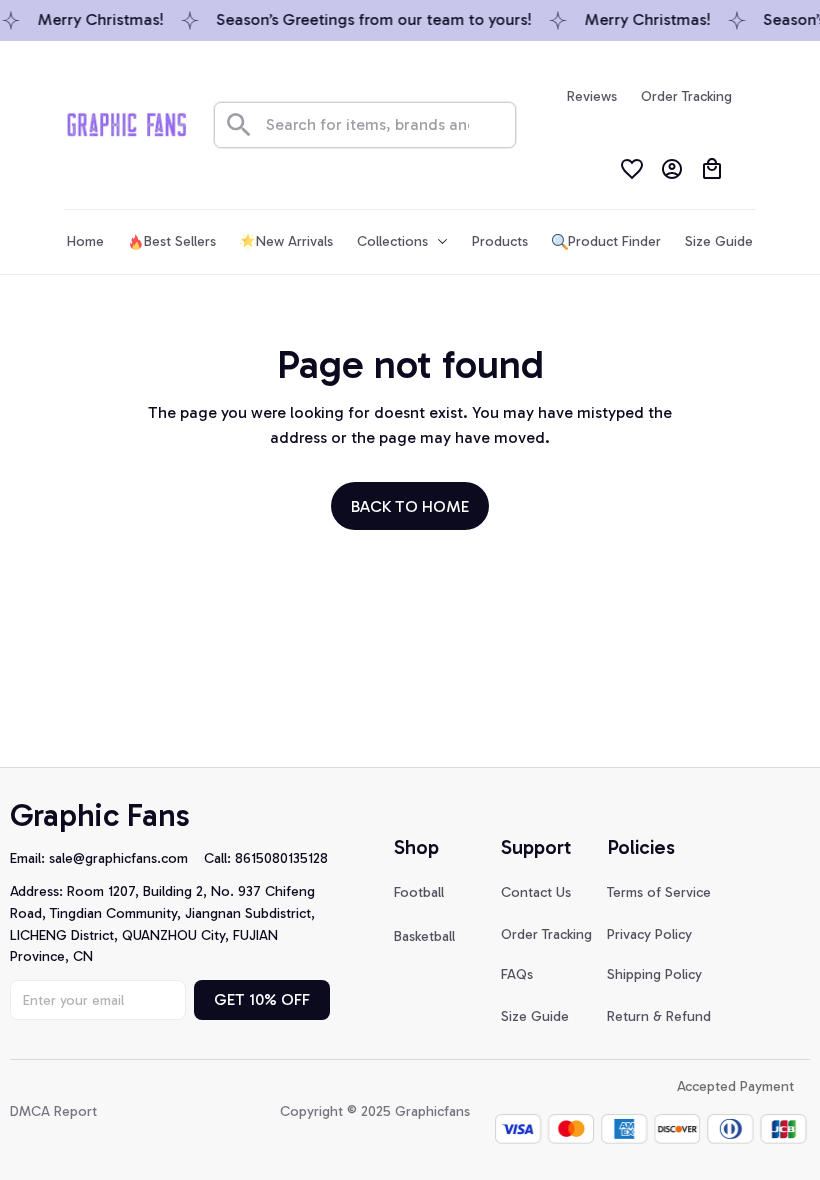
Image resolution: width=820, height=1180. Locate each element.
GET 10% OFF (262, 999)
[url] (126, 859)
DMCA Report (53, 1111)
